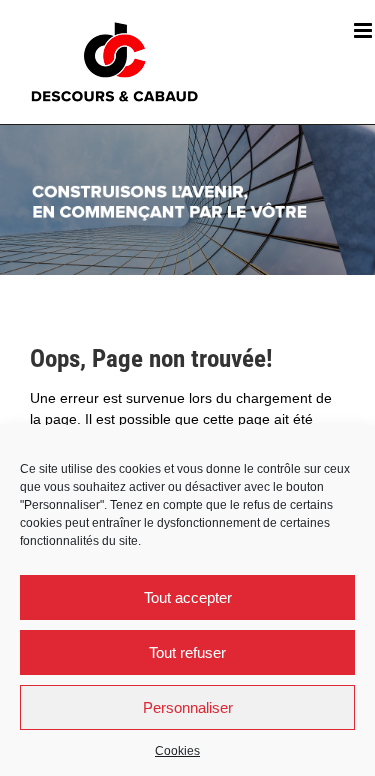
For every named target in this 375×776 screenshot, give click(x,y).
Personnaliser (188, 707)
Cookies (177, 751)
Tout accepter (188, 597)
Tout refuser (187, 652)
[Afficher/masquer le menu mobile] (364, 30)
